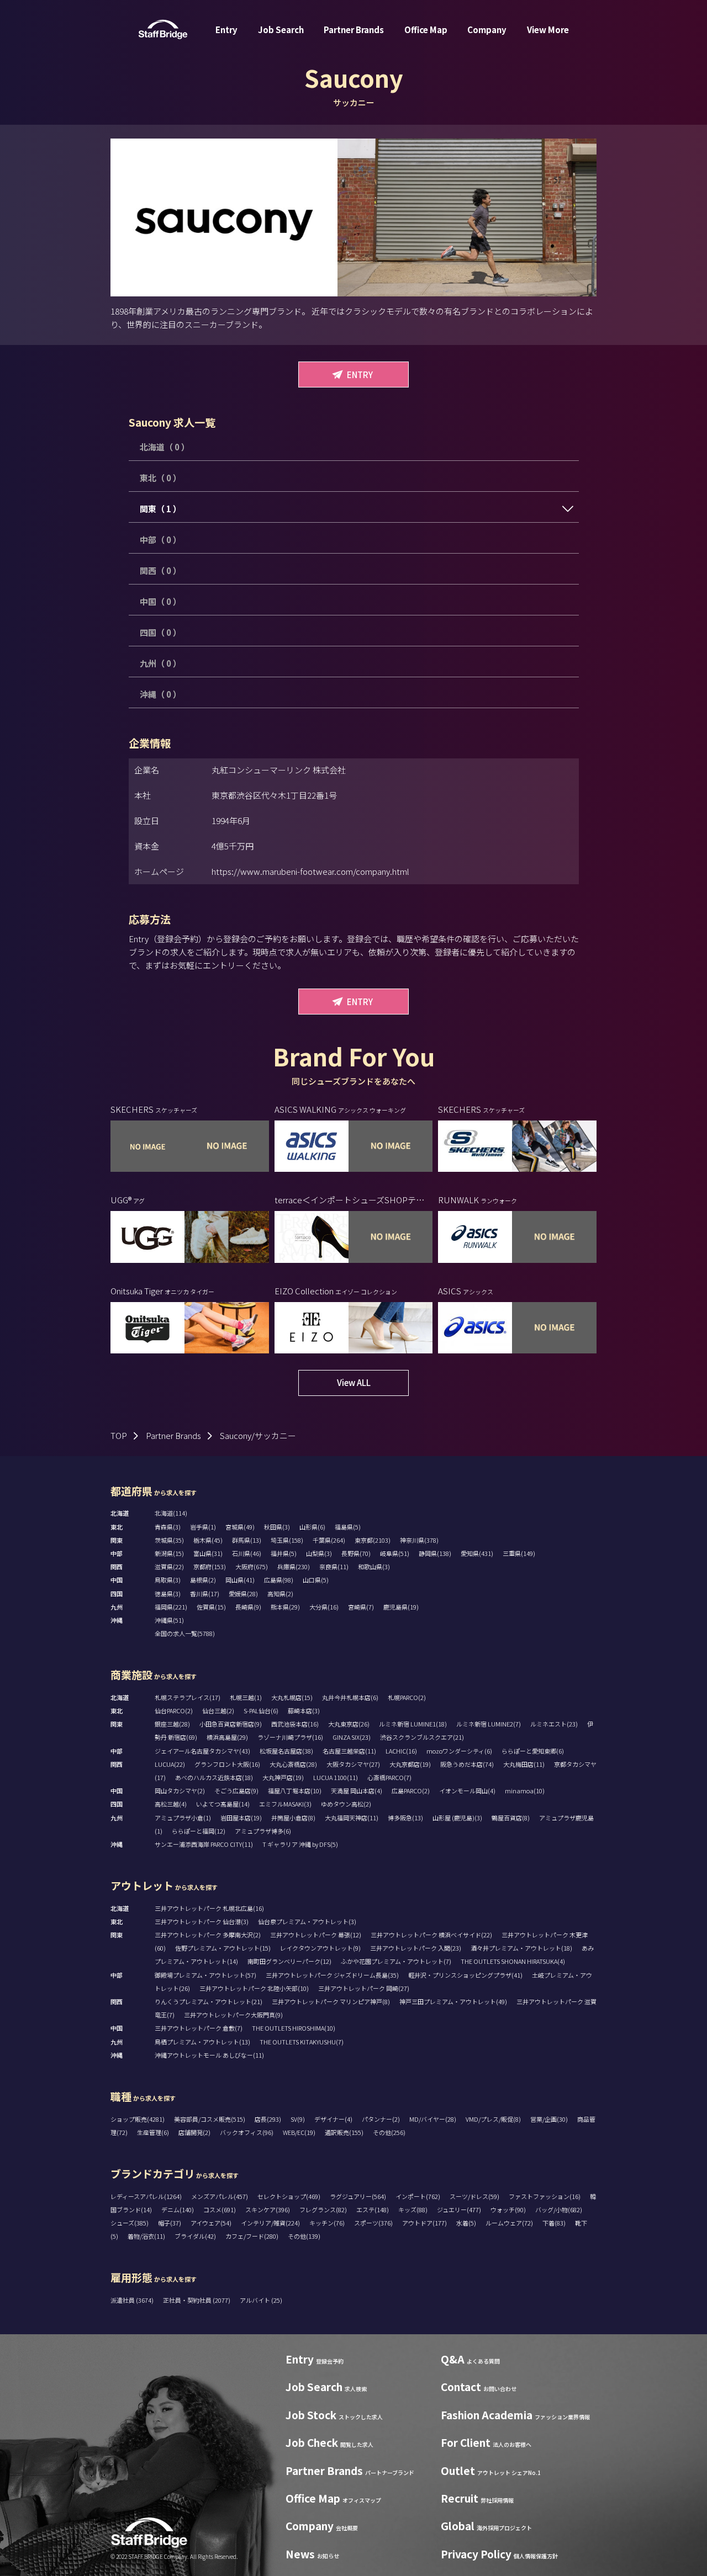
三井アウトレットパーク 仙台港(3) (202, 1921)
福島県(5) (348, 1527)
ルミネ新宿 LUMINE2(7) (489, 1724)
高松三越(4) (171, 1804)
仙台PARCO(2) (174, 1711)
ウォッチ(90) (508, 2209)
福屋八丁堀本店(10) (295, 1791)
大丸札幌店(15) (292, 1697)
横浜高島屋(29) (227, 1737)
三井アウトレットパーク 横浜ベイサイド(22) (431, 1935)
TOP (119, 1435)
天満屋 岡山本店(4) (357, 1791)
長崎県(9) (248, 1607)
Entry (226, 30)
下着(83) (554, 2223)
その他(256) (389, 2132)
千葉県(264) (329, 1540)
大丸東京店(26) (349, 1724)
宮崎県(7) (361, 1607)
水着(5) (466, 2223)
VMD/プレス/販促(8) (493, 2119)
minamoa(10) (525, 1791)
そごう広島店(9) (236, 1791)
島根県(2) (203, 1580)
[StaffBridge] (163, 30)
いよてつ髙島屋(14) (223, 1804)
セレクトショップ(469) (289, 2196)
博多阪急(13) (405, 1818)
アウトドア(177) (424, 2223)
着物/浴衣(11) (146, 2236)
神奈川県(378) (419, 1540)
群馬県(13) (247, 1540)
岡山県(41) (240, 1580)
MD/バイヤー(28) (433, 2119)
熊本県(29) (285, 1607)
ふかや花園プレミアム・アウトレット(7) (396, 1961)
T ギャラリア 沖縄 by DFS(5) (300, 1844)
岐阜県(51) (395, 1553)
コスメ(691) (220, 2209)
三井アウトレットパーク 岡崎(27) (364, 1988)
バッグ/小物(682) (559, 2209)
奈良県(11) (334, 1566)
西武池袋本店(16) (295, 1724)
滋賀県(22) (169, 1566)
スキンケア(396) (268, 2209)
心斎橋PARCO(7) (389, 1777)
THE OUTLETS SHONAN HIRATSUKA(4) (513, 1961)
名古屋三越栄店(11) (349, 1751)
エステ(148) (373, 2209)
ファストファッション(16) (545, 2196)
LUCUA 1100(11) (336, 1777)
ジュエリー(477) (459, 2209)
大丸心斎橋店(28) (293, 1764)
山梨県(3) (319, 1553)
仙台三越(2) (218, 1711)
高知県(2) (280, 1594)
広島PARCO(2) (411, 1791)
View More (548, 30)
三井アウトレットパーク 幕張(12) (316, 1935)
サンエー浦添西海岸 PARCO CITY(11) (204, 1844)
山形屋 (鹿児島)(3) (457, 1818)
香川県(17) (205, 1594)
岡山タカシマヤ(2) (180, 1791)
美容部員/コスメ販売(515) (210, 2119)
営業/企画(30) (549, 2119)
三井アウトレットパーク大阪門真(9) (233, 2015)
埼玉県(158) (287, 1540)
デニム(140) (178, 2209)
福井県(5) (284, 1553)
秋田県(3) (277, 1527)
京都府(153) (210, 1566)
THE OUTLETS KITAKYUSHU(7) (302, 2042)
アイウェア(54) (211, 2223)
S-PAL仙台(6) (261, 1711)
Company (487, 30)
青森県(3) (168, 1527)
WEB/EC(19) (299, 2132)
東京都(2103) (373, 1540)
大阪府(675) (252, 1566)
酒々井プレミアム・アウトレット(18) (521, 1948)
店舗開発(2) (194, 2132)
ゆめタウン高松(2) (346, 1804)
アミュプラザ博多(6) (263, 1831)
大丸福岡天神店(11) (352, 1818)
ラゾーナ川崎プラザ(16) (290, 1737)
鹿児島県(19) (401, 1607)
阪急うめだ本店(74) (467, 1764)
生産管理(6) (153, 2132)
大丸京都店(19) (410, 1764)
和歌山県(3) (374, 1566)
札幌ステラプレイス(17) (188, 1697)
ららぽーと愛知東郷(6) (533, 1751)
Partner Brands (354, 30)
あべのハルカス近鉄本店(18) (214, 1777)
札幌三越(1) (246, 1697)
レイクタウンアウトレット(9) (320, 1948)
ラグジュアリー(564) (358, 2196)
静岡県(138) (435, 1553)
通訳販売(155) (344, 2132)
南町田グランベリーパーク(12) (289, 1961)
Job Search (281, 30)
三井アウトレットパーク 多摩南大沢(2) (208, 1935)
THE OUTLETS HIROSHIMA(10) (294, 2028)
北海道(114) (171, 1513)
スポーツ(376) (373, 2223)
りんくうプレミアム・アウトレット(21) (209, 2001)
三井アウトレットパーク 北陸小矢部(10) (254, 1988)
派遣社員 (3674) (133, 2300)
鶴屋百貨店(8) (511, 1818)
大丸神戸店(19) (283, 1777)
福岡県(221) (171, 1607)
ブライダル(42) (195, 2236)
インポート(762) (418, 2196)
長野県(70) (356, 1553)
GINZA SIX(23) (352, 1737)
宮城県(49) (240, 1527)
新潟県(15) (169, 1553)
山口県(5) (316, 1580)
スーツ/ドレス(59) (474, 2196)
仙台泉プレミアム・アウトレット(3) (307, 1921)
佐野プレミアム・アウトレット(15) (223, 1948)
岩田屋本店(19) (241, 1818)
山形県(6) (312, 1527)
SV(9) (298, 2119)
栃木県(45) (208, 1540)
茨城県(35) (169, 1540)
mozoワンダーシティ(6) (459, 1751)
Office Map (426, 30)
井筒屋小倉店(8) (293, 1818)
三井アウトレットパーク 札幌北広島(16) (209, 1908)
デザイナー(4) (333, 2119)
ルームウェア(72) (509, 2223)
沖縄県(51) (169, 1620)
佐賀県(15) (211, 1607)
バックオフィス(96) (247, 2132)
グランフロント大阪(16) (227, 1764)
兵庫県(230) (294, 1566)
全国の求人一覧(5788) (185, 1633)
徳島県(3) (168, 1594)
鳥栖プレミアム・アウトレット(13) (202, 2042)
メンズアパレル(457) (220, 2196)
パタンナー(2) (381, 2119)
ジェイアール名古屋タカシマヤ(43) (202, 1751)
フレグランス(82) (323, 2209)
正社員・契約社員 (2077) (197, 2300)
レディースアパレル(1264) (146, 2196)
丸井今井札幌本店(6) (350, 1697)
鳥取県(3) (168, 1580)
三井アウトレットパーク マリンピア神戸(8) (331, 2001)
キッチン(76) (327, 2223)
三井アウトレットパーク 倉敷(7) (199, 2028)
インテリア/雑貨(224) (270, 2223)
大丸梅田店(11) (524, 1764)
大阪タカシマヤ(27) (353, 1764)
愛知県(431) (477, 1553)
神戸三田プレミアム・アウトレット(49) (453, 2001)
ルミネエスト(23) (554, 1724)
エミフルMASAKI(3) (285, 1804)
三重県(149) (519, 1553)
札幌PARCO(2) (407, 1697)
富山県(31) (208, 1553)
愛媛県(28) (243, 1594)
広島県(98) (279, 1580)
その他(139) (304, 2236)
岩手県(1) (203, 1527)
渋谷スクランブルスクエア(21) (422, 1737)
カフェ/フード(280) (252, 2236)
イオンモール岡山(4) (467, 1791)
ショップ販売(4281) (138, 2119)
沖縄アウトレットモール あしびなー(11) (209, 2055)
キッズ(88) (413, 2209)
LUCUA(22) (170, 1764)
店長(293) (268, 2119)
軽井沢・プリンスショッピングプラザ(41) (465, 1975)
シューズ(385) (130, 2223)
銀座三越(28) (172, 1724)
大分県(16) (324, 1607)
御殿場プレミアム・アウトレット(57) (205, 1975)
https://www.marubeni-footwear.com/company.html (310, 871)
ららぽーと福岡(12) (199, 1831)
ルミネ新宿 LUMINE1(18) (413, 1724)
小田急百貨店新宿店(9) (231, 1724)
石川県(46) (247, 1553)
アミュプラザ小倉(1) (183, 1818)
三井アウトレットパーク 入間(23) (416, 1948)
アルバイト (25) (261, 2300)
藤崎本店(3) (304, 1711)
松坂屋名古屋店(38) (286, 1751)
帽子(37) (170, 2223)
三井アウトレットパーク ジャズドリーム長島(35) (332, 1975)
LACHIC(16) (401, 1751)
